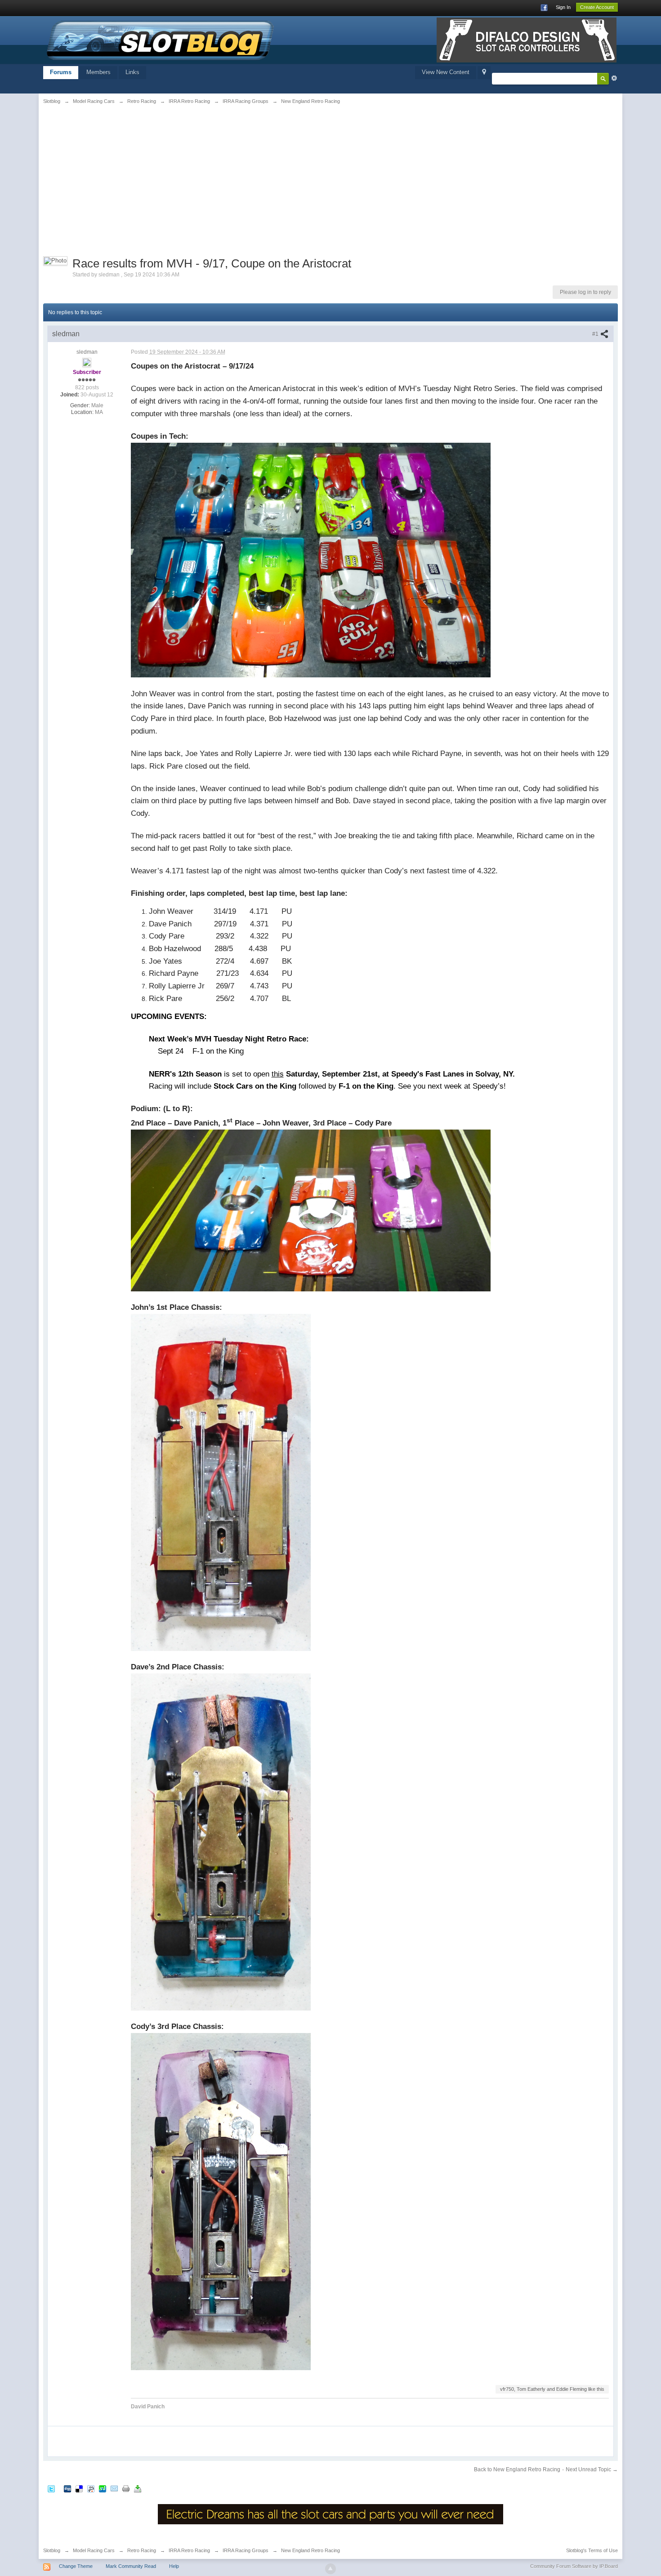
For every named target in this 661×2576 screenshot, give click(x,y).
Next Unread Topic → (592, 2469)
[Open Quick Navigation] (484, 73)
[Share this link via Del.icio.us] (79, 2489)
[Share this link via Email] (114, 2489)
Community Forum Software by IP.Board (574, 2566)
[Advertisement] (142, 178)
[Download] (138, 2489)
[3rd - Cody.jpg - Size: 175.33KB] (221, 2201)
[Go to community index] (161, 39)
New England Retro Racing (310, 2550)
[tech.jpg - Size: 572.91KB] (311, 560)
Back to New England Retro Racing (517, 2469)
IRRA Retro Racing (189, 2550)
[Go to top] (330, 2569)
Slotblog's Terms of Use (592, 2550)
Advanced (614, 78)
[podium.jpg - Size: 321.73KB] (311, 1210)
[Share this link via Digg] (67, 2489)
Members (98, 72)
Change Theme (76, 2566)
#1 (596, 334)
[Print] (126, 2489)
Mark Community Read (131, 2566)
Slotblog (52, 2550)
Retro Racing (142, 2550)
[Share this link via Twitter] (51, 2489)
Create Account (597, 7)
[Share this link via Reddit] (91, 2489)
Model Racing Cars (94, 2550)
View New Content (446, 72)
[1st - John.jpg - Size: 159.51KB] (221, 1482)
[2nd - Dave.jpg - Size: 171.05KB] (221, 1842)
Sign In (563, 7)
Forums (61, 72)
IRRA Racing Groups (246, 2550)
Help (174, 2566)
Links (132, 72)
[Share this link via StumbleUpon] (103, 2489)
